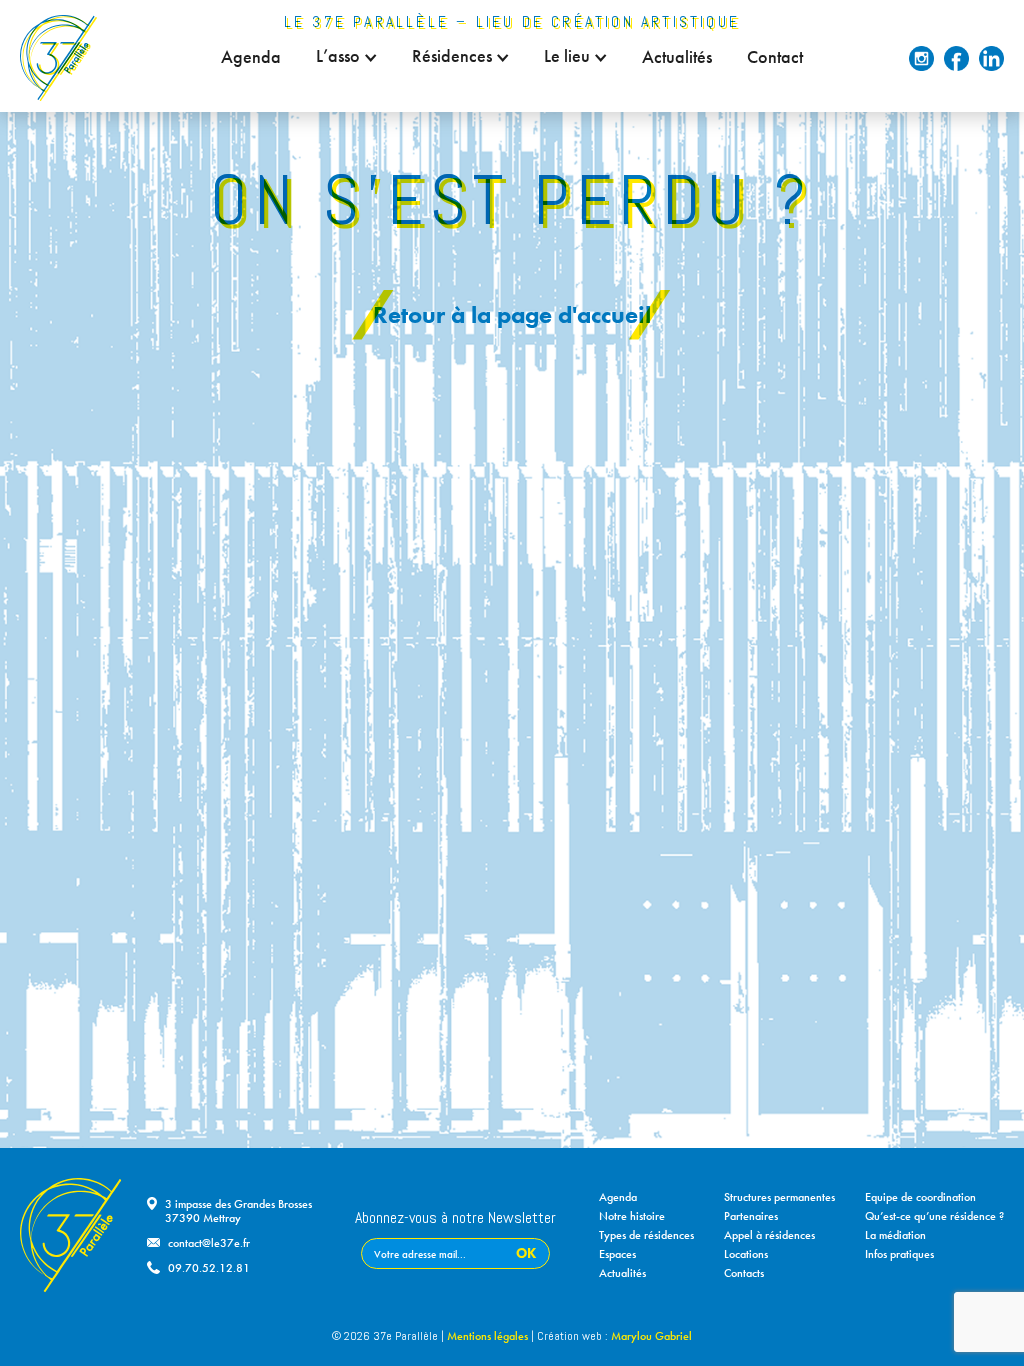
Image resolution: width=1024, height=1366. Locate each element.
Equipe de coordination (920, 1197)
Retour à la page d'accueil (512, 314)
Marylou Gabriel (651, 1336)
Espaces (617, 1254)
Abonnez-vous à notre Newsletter (455, 1219)
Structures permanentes (779, 1197)
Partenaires (751, 1216)
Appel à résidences (769, 1235)
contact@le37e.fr (209, 1243)
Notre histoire (632, 1216)
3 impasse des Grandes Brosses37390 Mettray (238, 1211)
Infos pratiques (899, 1254)
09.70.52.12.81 (209, 1268)
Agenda (251, 57)
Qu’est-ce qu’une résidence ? (934, 1216)
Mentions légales (487, 1336)
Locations (746, 1254)
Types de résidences (646, 1235)
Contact (775, 57)
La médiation (895, 1235)
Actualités (677, 57)
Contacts (744, 1273)
